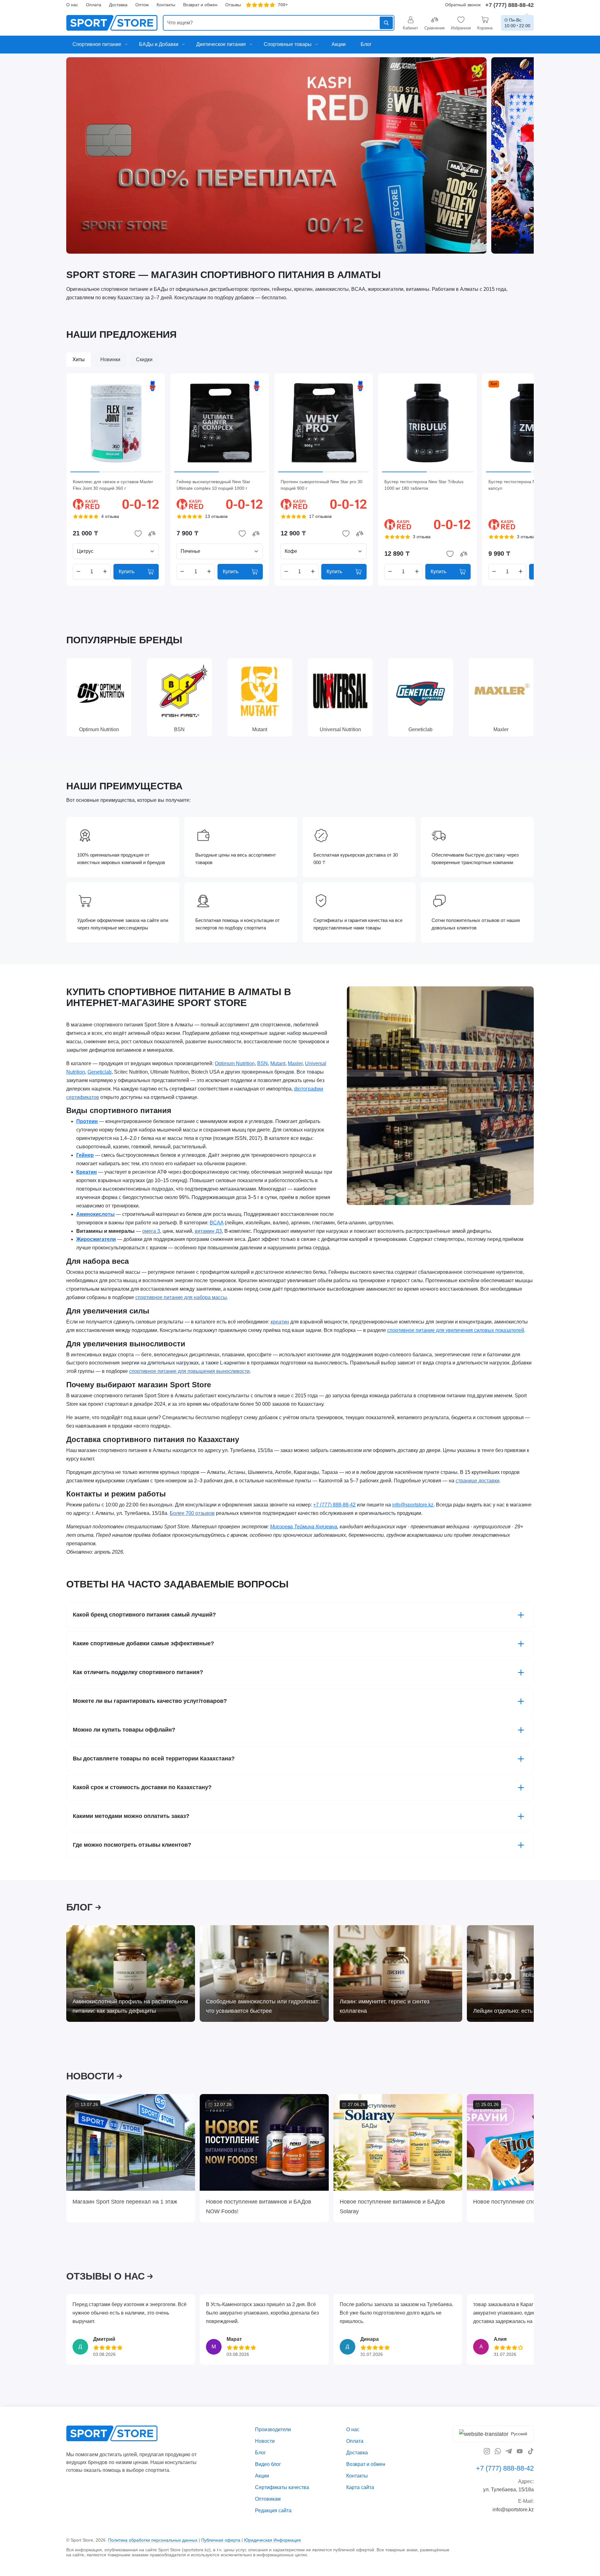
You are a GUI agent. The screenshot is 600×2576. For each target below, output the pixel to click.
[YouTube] (520, 2451)
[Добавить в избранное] (138, 534)
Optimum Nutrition (235, 1063)
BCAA (217, 1223)
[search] (279, 23)
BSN (262, 1063)
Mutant (278, 1063)
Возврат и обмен (200, 5)
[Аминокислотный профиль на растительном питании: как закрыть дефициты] (131, 1974)
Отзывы (233, 5)
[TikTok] (531, 2451)
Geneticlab (100, 1072)
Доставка (118, 5)
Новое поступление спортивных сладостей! (530, 2202)
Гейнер (85, 1155)
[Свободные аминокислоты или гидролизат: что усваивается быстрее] (264, 1974)
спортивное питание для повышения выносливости (189, 1372)
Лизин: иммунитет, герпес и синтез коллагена (385, 2006)
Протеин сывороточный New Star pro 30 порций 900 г (322, 485)
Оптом (142, 5)
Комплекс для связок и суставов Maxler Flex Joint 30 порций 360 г (113, 485)
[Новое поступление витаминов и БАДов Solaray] (398, 2142)
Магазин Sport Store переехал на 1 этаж (125, 2202)
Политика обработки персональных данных (153, 2540)
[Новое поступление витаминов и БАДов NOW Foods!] (264, 2142)
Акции (262, 2476)
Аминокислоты (95, 1214)
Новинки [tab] (110, 359)
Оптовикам (268, 2499)
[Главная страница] (112, 23)
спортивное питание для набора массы (181, 1297)
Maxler (295, 1063)
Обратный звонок (463, 5)
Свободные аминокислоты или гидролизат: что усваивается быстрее (263, 2006)
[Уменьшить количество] (78, 572)
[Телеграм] (509, 2451)
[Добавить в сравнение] (152, 534)
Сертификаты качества (282, 2487)
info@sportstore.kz (413, 1505)
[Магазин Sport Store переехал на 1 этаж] (131, 2142)
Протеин (87, 1122)
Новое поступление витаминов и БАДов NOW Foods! (259, 2206)
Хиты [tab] (79, 359)
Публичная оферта (221, 2540)
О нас (72, 5)
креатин (280, 1322)
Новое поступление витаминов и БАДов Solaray (392, 2206)
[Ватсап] (498, 2451)
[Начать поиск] (386, 23)
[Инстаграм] (487, 2451)
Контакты (166, 5)
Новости (265, 2441)
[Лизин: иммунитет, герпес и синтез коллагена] (398, 1974)
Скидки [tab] (144, 359)
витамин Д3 (208, 1231)
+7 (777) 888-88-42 (510, 5)
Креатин (87, 1172)
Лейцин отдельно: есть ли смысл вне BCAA (530, 2011)
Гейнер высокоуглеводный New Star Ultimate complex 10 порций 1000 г (213, 485)
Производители (273, 2429)
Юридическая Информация (272, 2540)
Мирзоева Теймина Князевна (304, 1527)
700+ (283, 5)
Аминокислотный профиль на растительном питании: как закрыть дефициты (130, 2006)
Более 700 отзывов (192, 1513)
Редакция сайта (273, 2510)
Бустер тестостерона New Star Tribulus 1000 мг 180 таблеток (424, 485)
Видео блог (268, 2464)
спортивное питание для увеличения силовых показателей (456, 1330)
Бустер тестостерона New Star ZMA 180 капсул (529, 485)
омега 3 (151, 1231)
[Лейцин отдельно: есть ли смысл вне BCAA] (531, 1974)
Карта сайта (360, 2487)
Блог (260, 2453)
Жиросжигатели (96, 1240)
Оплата (94, 5)
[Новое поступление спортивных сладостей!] (531, 2142)
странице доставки (477, 1481)
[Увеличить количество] (105, 572)
